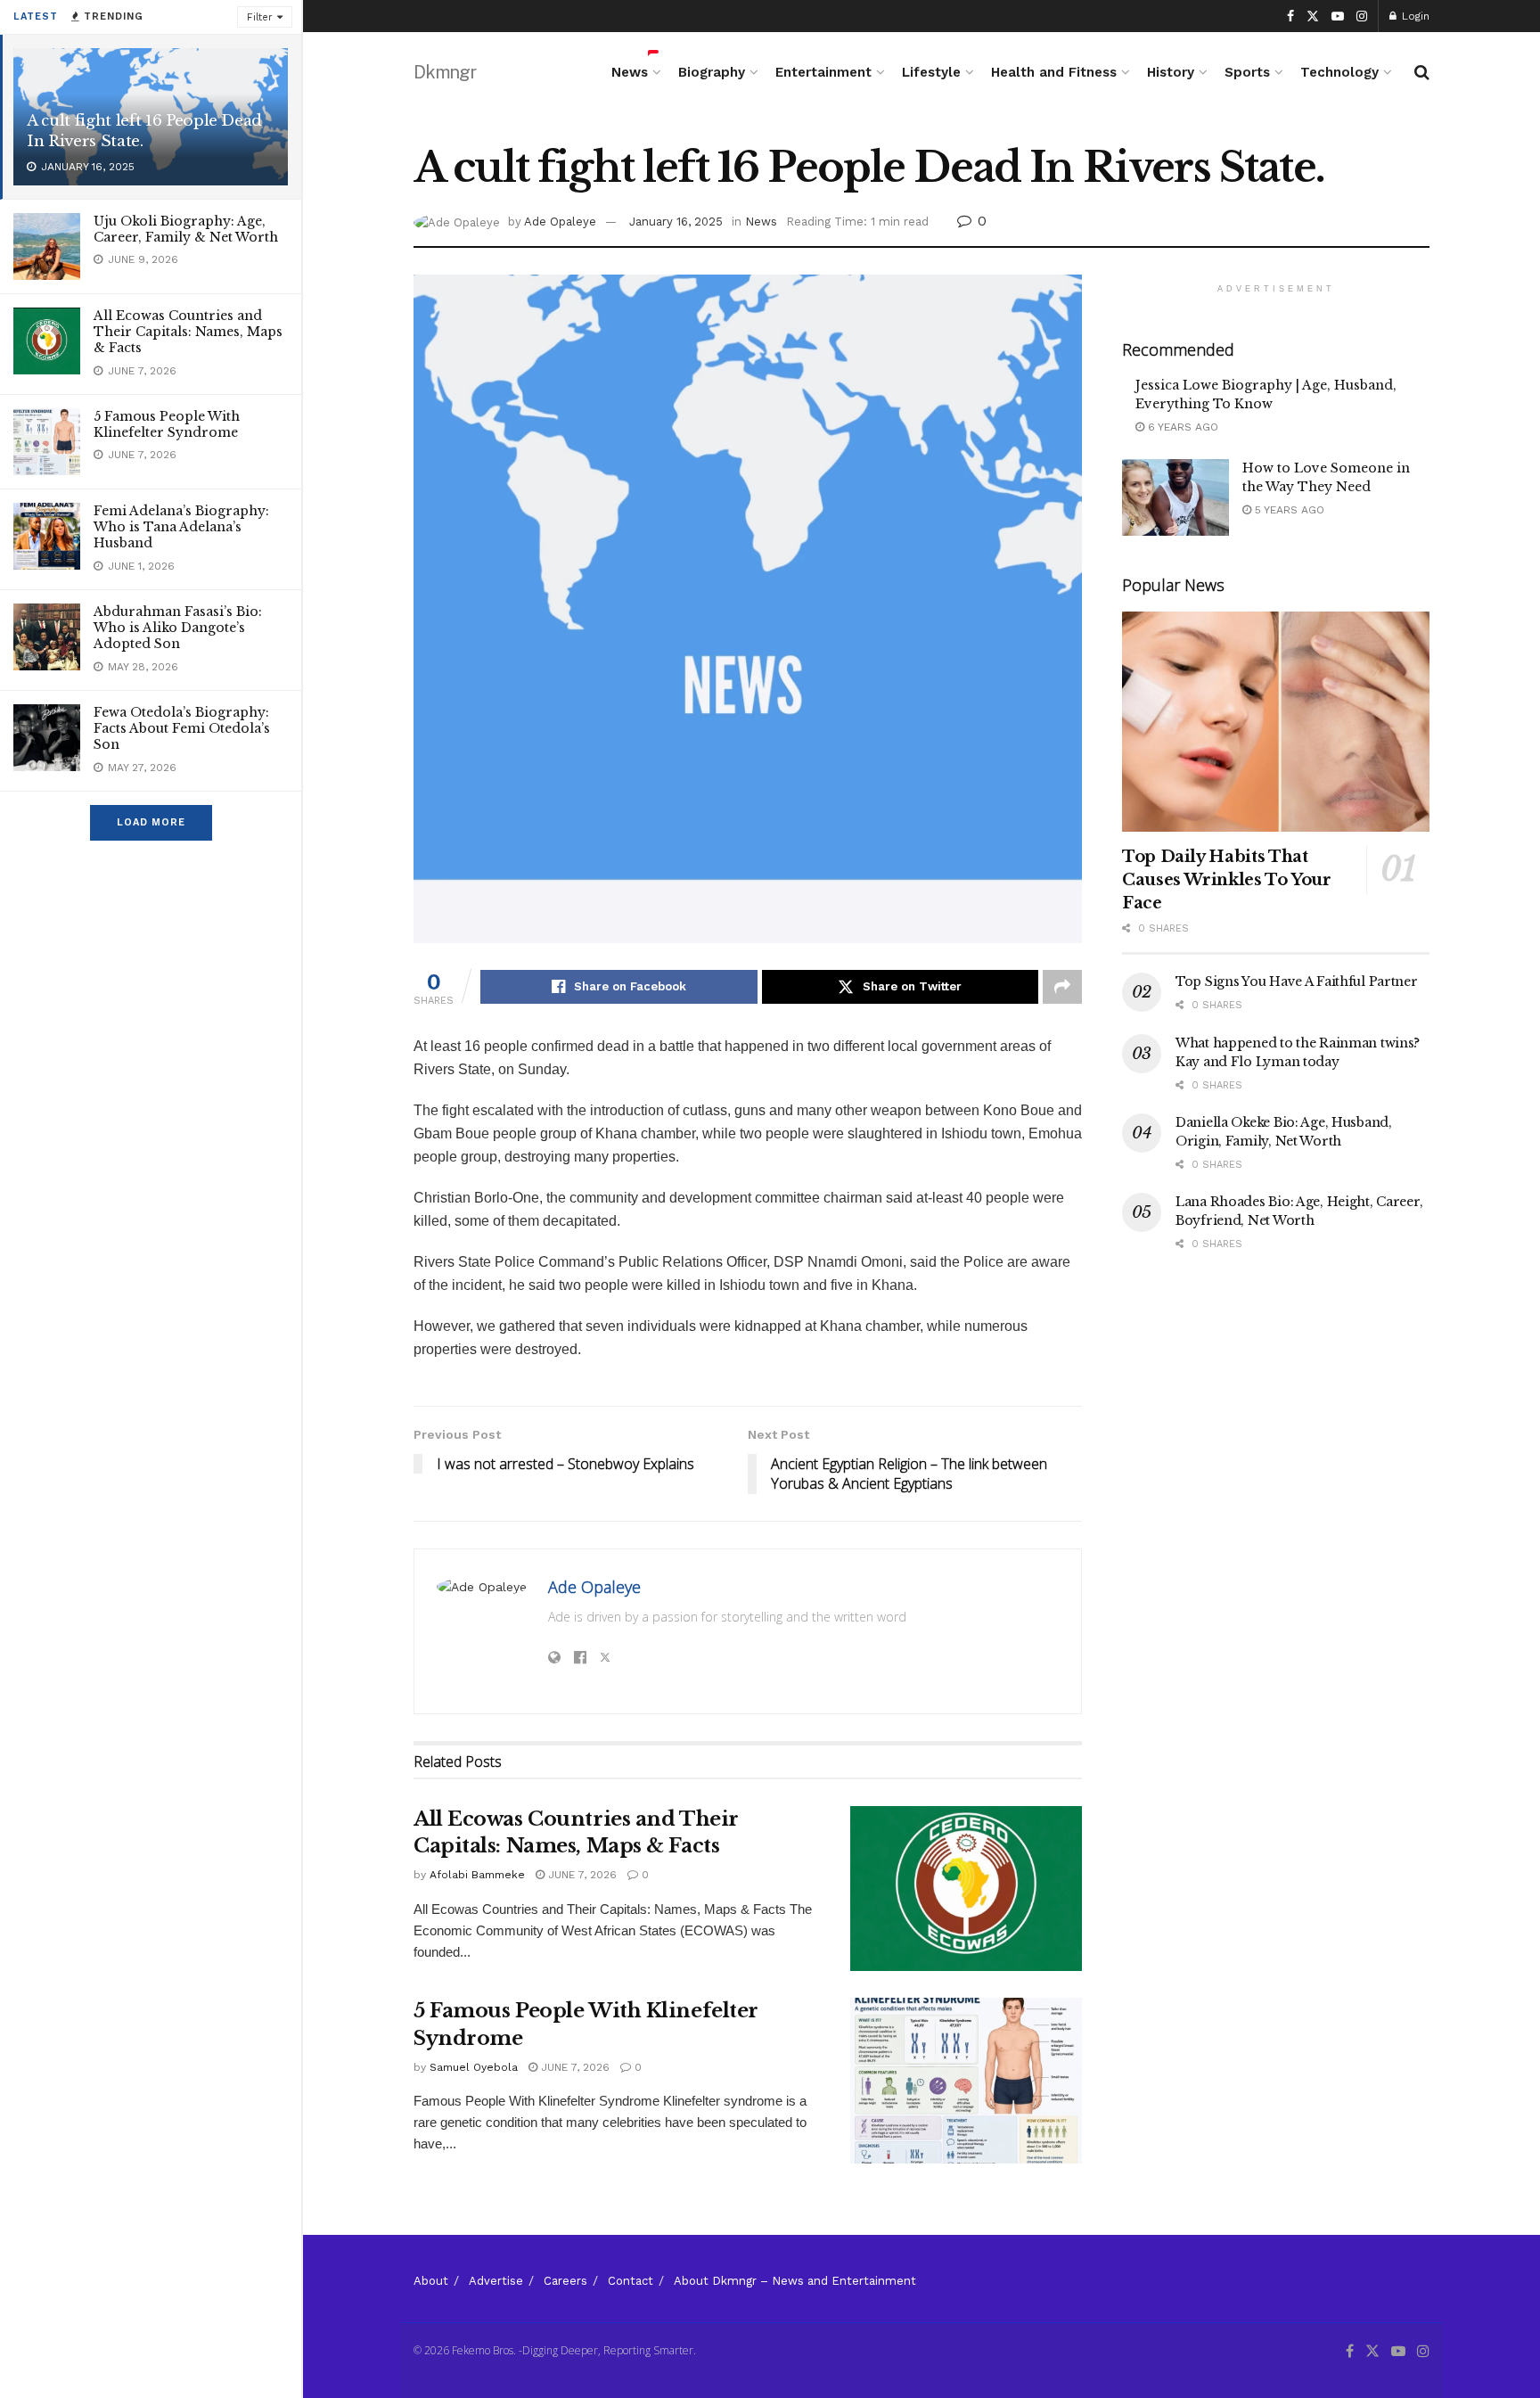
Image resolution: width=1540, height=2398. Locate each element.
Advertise (496, 2281)
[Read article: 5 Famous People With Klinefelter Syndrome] (966, 2081)
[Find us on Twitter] (1313, 16)
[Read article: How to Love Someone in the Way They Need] (1175, 497)
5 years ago (1288, 510)
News (630, 72)
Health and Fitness (1054, 72)
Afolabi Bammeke (477, 1875)
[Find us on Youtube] (1338, 16)
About (431, 2281)
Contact (631, 2281)
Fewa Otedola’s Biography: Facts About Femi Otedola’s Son (182, 728)
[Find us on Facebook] (1290, 16)
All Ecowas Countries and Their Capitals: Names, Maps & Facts (188, 332)
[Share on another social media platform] (1062, 987)
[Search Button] (1422, 72)
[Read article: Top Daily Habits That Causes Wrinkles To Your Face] (1276, 722)
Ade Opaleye (560, 222)
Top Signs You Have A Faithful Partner (1297, 981)
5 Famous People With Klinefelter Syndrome (167, 424)
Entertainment (823, 72)
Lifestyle (931, 72)
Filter (260, 17)
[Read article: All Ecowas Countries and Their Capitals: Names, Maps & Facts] (966, 1889)
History (1171, 72)
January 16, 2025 (676, 222)
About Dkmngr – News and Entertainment (795, 2281)
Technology (1339, 72)
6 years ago (1181, 427)
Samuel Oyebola (474, 2067)
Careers (565, 2281)
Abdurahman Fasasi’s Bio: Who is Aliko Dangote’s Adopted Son (178, 628)
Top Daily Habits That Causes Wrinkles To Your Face (1227, 880)
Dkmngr (445, 72)
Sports (1247, 72)
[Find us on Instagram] (1362, 16)
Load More (151, 822)
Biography (712, 72)
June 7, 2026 (581, 1875)
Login (1414, 16)
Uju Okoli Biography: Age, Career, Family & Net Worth (186, 229)
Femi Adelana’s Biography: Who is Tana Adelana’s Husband (181, 527)
